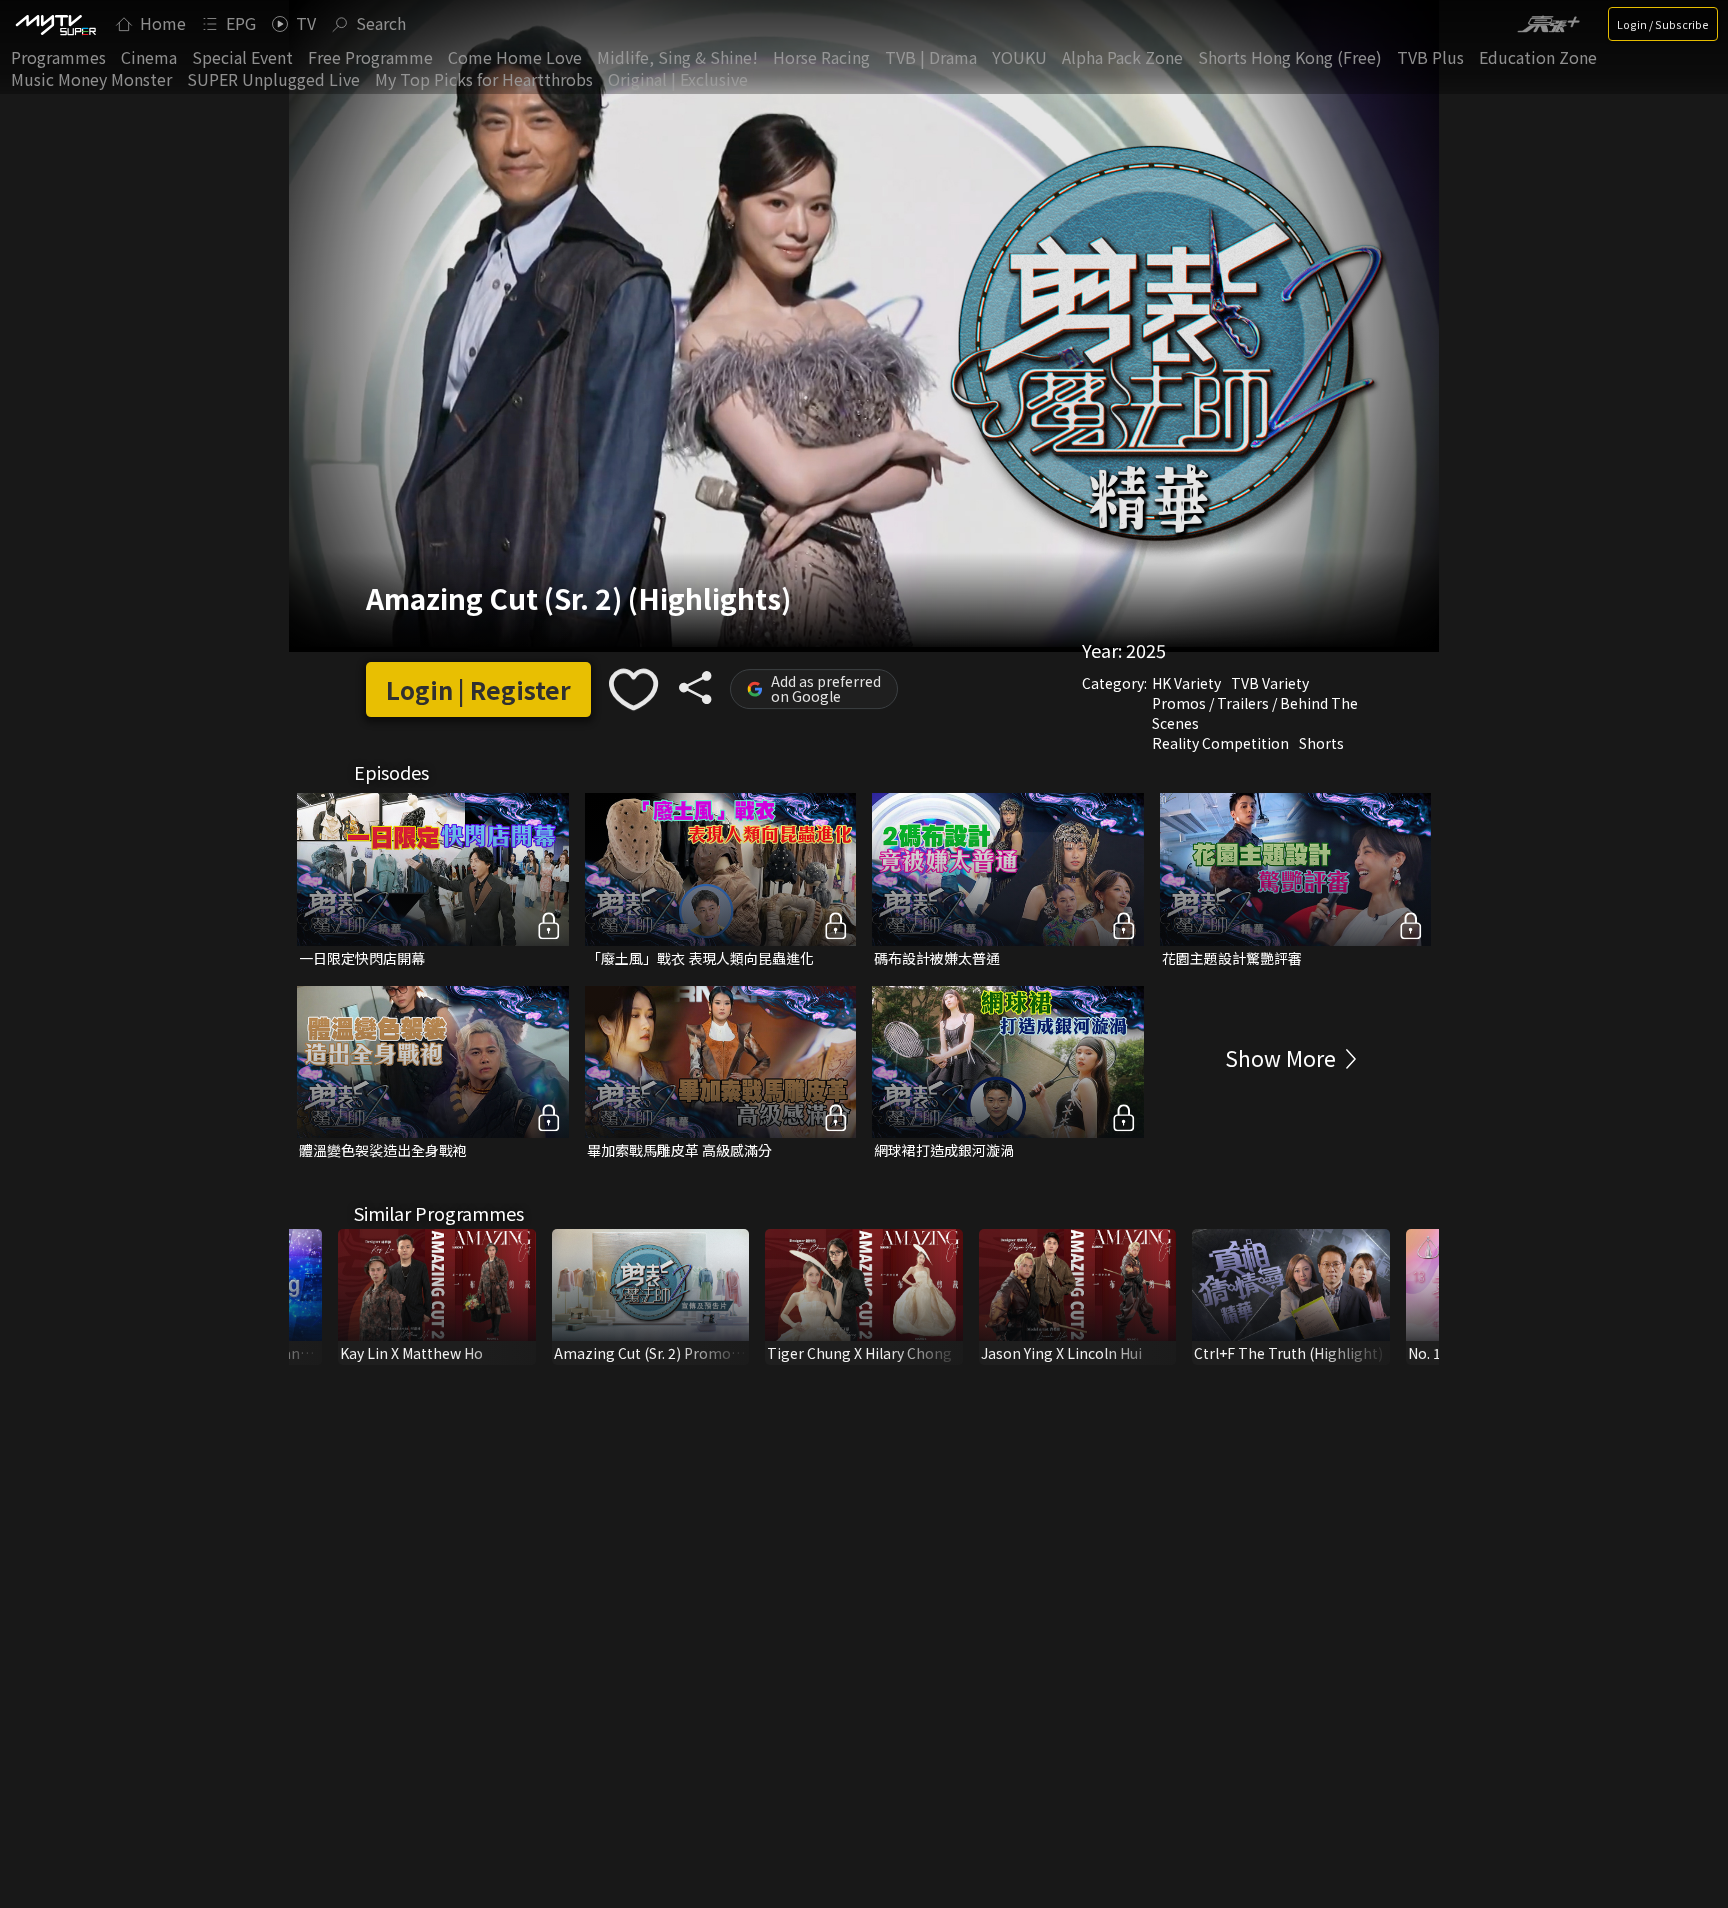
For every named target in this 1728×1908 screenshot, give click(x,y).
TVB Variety (1270, 683)
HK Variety (1186, 683)
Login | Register (478, 689)
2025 (1146, 650)
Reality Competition (1220, 743)
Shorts (1321, 743)
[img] (55, 24)
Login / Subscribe (1663, 24)
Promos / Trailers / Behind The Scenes (1255, 713)
